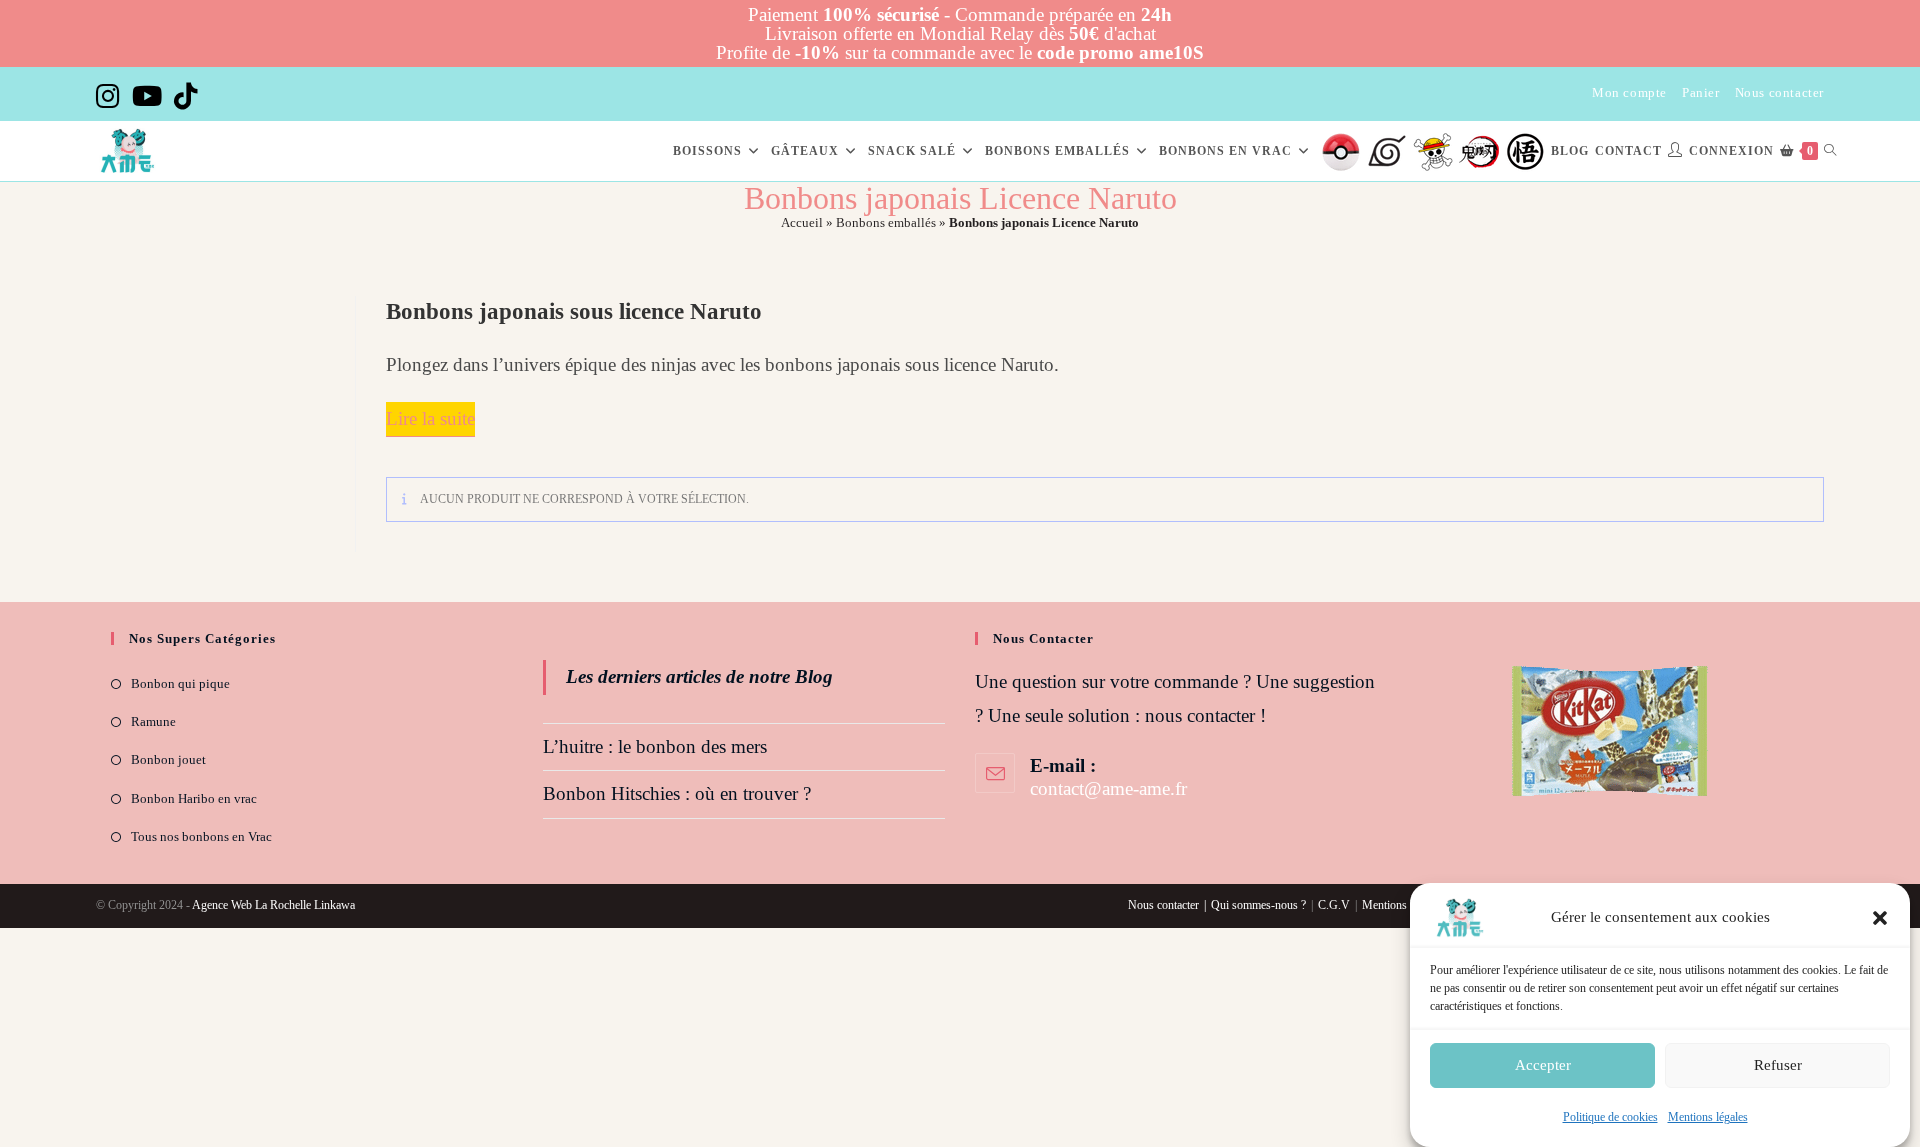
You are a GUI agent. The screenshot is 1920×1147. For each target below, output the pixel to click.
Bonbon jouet (168, 759)
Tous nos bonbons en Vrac (201, 836)
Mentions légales (1708, 1117)
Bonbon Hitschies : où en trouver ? (677, 793)
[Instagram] (111, 96)
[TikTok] (186, 96)
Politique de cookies (1610, 1117)
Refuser (1778, 1065)
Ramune (153, 721)
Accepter (1543, 1065)
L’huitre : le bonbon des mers (655, 746)
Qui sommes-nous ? (1258, 905)
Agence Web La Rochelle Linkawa (273, 905)
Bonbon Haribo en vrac (194, 798)
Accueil (802, 222)
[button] (1880, 918)
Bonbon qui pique (180, 683)
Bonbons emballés (886, 222)
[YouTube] (147, 96)
